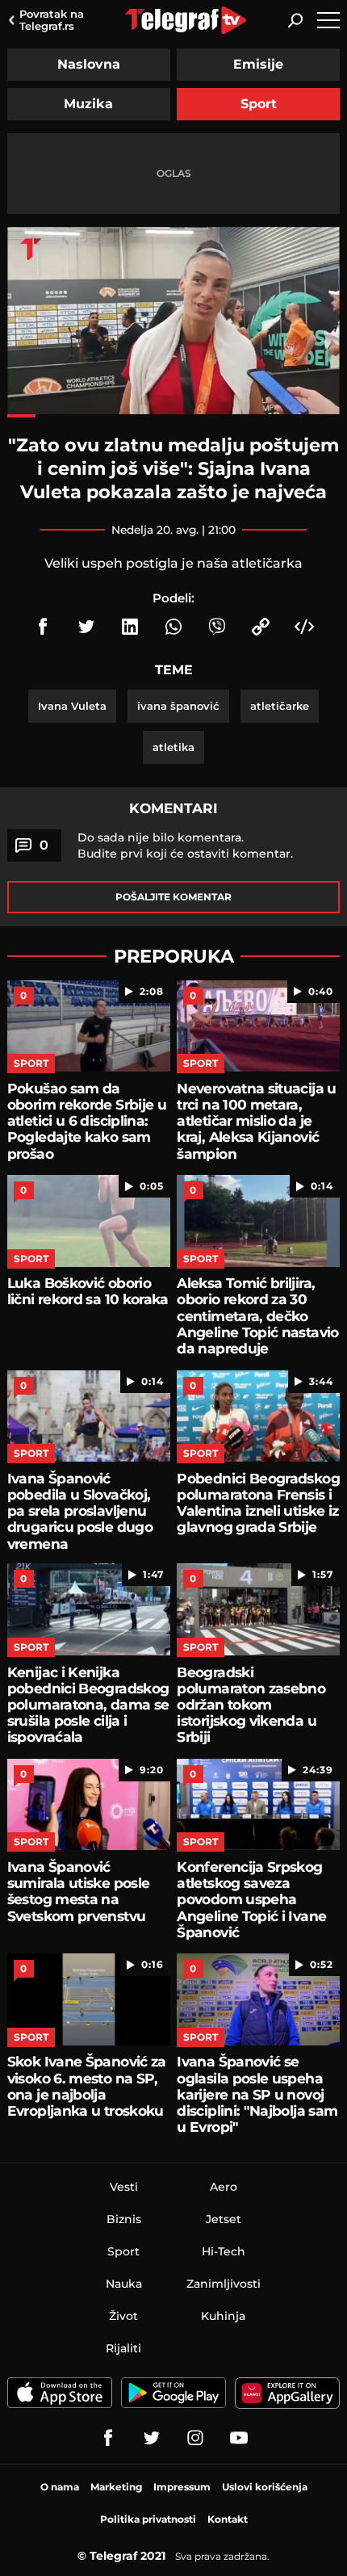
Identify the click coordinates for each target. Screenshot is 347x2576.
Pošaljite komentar (173, 897)
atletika (173, 747)
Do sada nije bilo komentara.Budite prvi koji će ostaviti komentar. (185, 845)
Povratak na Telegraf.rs (52, 20)
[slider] (173, 416)
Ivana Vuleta (72, 706)
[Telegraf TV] (239, 2438)
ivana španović (178, 706)
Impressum (182, 2487)
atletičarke (280, 706)
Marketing (116, 2487)
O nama (60, 2487)
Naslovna (89, 64)
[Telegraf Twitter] (152, 2438)
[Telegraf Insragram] (195, 2438)
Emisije (258, 64)
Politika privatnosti (148, 2519)
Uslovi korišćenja (265, 2487)
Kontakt (228, 2519)
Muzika (88, 104)
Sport (259, 104)
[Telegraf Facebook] (108, 2438)
